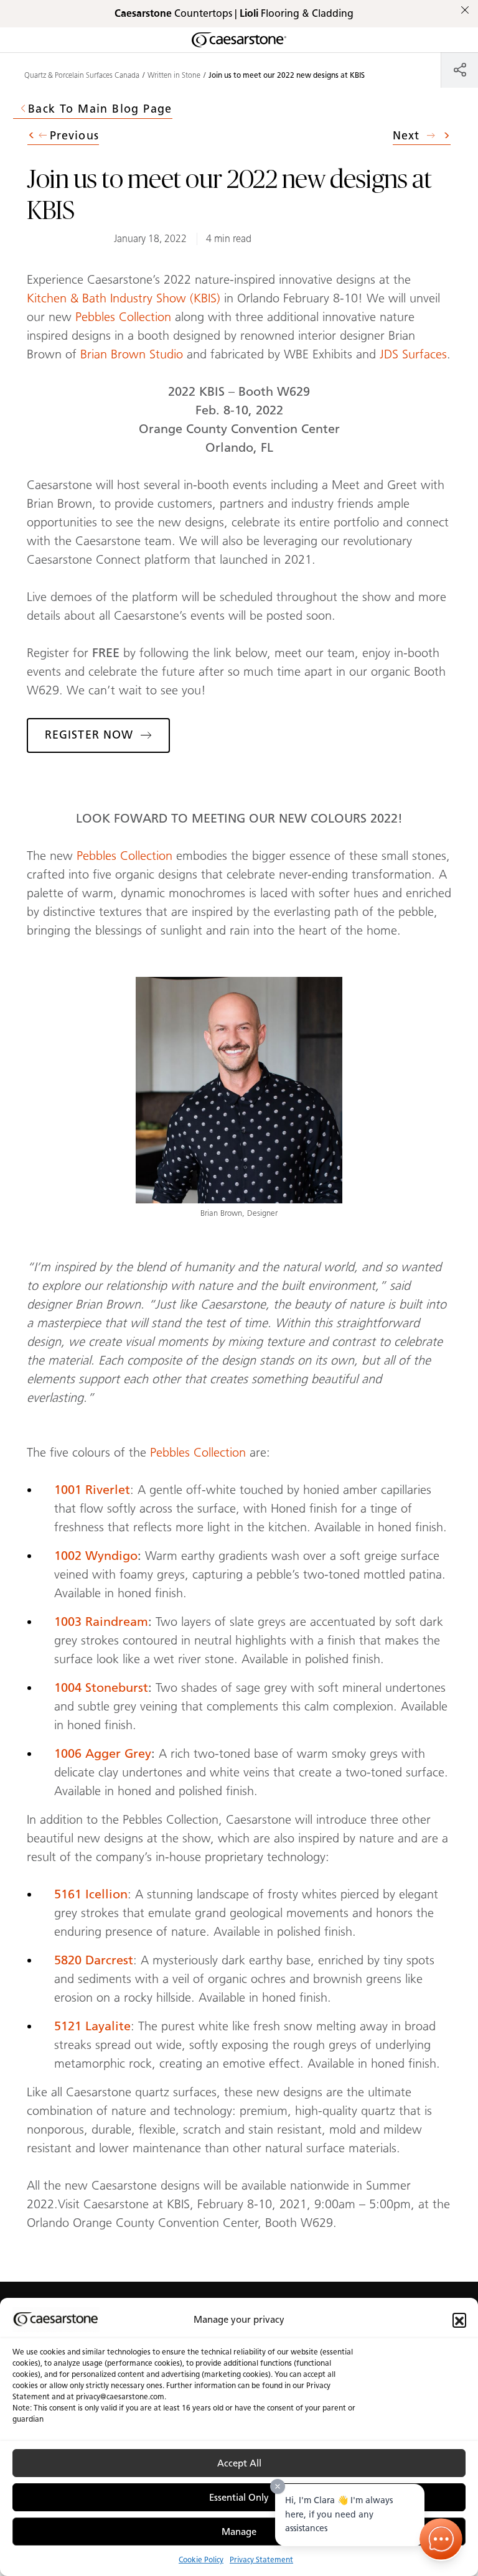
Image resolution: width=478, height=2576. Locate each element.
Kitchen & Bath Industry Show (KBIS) (124, 298)
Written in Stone (174, 75)
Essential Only (239, 2498)
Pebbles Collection (123, 317)
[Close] (278, 2486)
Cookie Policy (201, 2560)
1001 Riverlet (92, 1490)
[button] (459, 2320)
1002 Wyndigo (96, 1556)
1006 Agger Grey (103, 1753)
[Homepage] (239, 40)
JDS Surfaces (413, 354)
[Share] (460, 69)
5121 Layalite (92, 2026)
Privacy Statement (261, 2560)
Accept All (239, 2463)
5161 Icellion (91, 1894)
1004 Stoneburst (101, 1687)
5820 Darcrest (94, 1960)
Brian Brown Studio (132, 354)
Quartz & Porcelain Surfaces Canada (82, 75)
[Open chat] (441, 2539)
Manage (239, 2532)
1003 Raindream (101, 1622)
